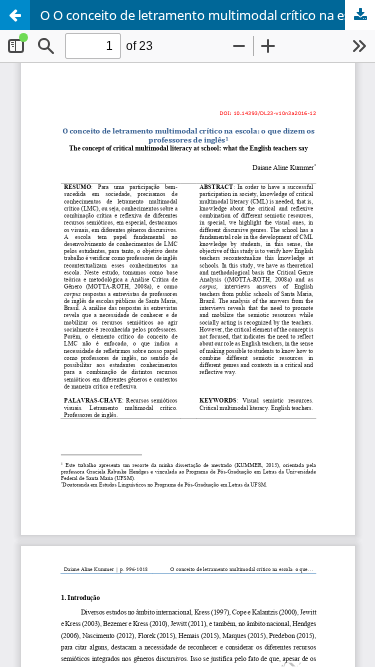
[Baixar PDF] (360, 15)
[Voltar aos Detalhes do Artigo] (15, 15)
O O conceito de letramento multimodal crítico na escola (207, 15)
